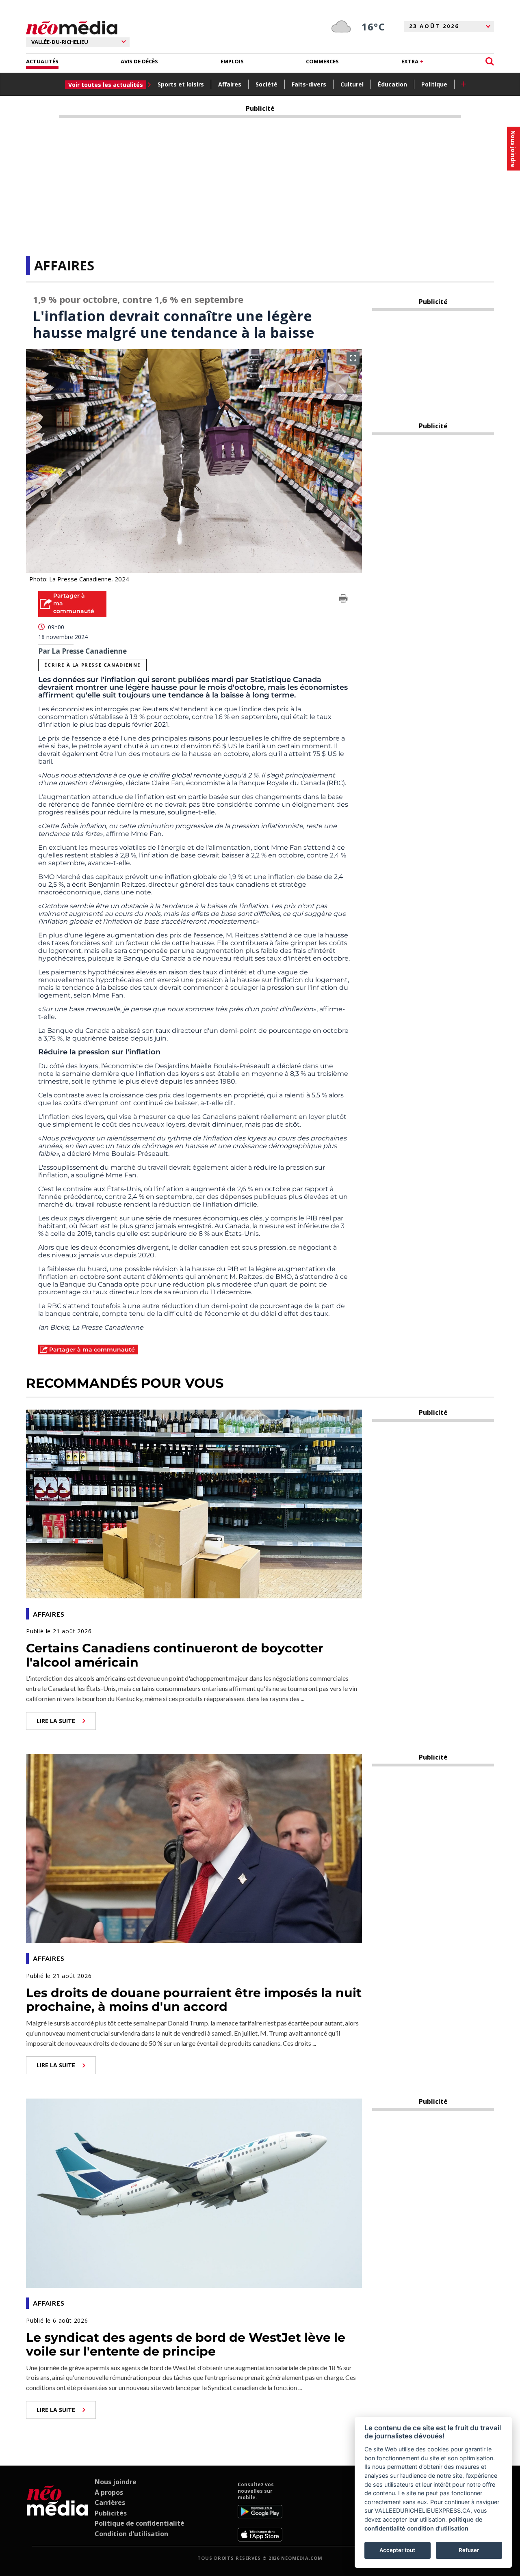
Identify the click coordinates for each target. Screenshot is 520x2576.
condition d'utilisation (438, 2528)
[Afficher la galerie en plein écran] (353, 358)
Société (266, 84)
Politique (434, 84)
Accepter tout (397, 2550)
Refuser (469, 2550)
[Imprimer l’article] (343, 600)
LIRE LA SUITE (56, 1721)
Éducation (392, 84)
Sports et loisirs (181, 84)
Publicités (111, 2513)
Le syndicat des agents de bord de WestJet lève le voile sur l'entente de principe (186, 2345)
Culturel (352, 84)
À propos (109, 2492)
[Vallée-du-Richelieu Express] (57, 2511)
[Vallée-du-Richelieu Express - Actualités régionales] (72, 28)
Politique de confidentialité (140, 2523)
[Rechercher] (490, 62)
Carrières (110, 2503)
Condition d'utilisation (131, 2534)
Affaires (230, 84)
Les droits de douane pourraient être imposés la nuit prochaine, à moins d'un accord (194, 2000)
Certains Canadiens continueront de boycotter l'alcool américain (175, 1655)
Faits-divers (309, 84)
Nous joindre (116, 2482)
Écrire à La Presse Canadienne (92, 665)
